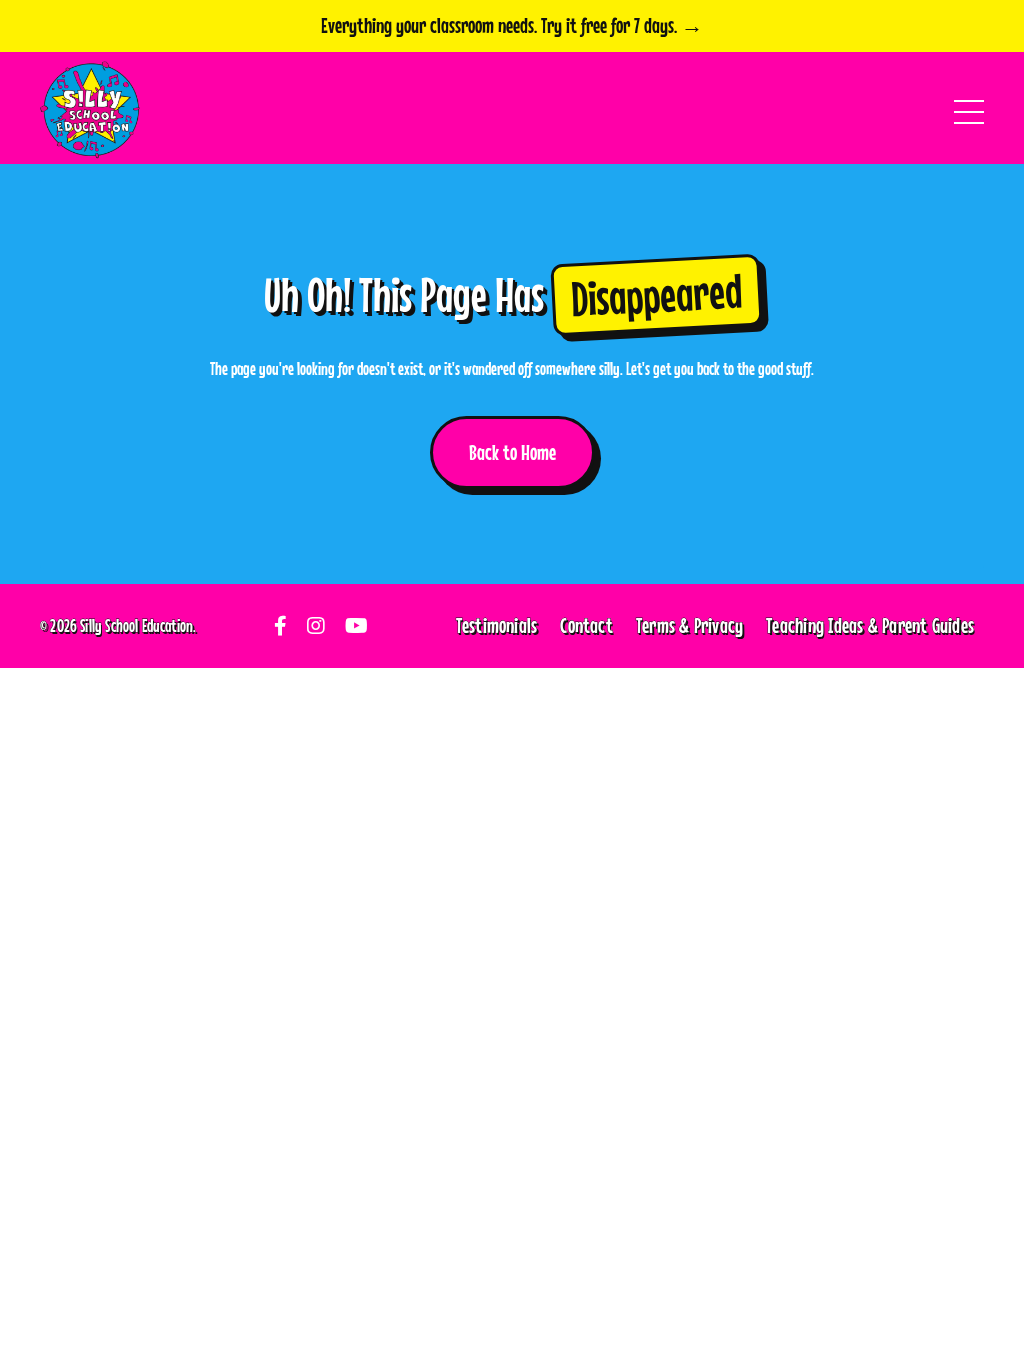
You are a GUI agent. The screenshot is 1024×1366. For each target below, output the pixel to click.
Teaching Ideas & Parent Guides (870, 625)
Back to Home (512, 452)
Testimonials (497, 625)
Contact (586, 625)
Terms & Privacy (689, 625)
